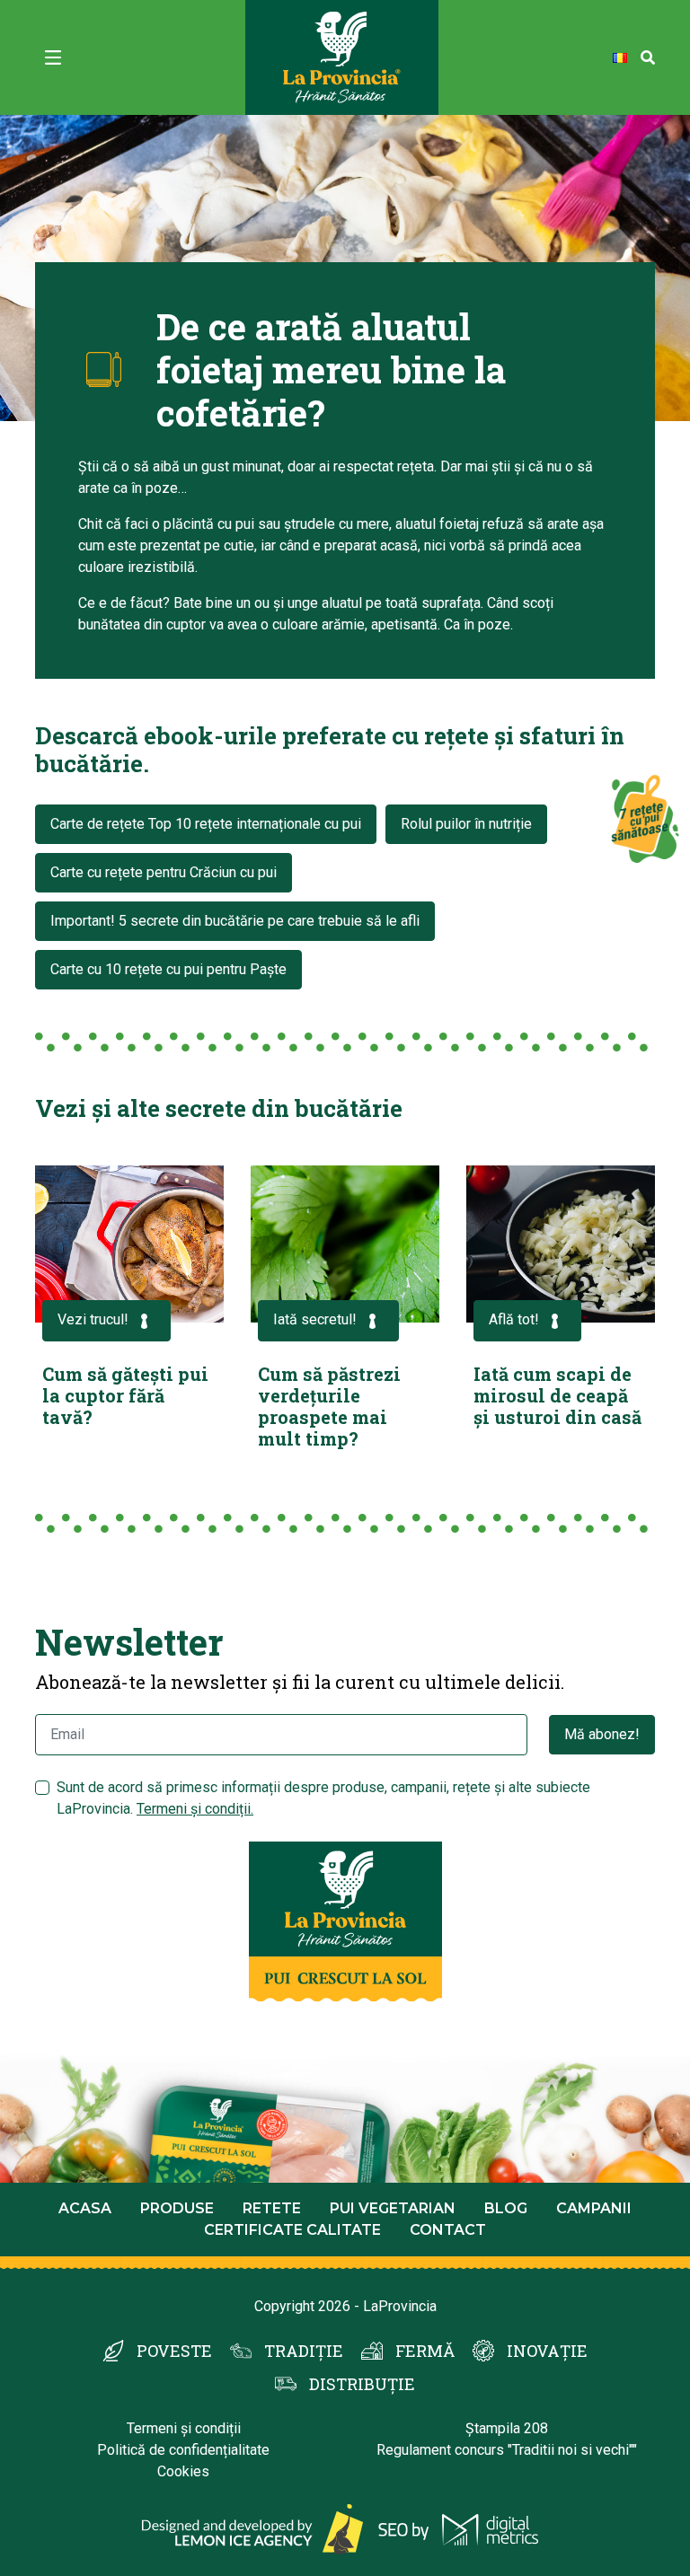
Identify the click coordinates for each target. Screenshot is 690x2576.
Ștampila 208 (507, 2428)
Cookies (183, 2471)
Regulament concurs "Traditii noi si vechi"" (507, 2450)
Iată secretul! (315, 1319)
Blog (506, 2208)
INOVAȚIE (547, 2351)
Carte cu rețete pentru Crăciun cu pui (164, 872)
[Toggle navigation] (53, 57)
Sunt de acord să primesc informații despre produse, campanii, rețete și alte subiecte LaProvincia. (323, 1798)
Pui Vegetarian (393, 2208)
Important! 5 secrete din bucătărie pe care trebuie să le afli (235, 921)
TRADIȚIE (304, 2351)
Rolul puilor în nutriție (466, 824)
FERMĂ (425, 2351)
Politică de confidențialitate (183, 2450)
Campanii (594, 2208)
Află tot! (514, 1319)
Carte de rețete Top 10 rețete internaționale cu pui (206, 824)
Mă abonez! (602, 1734)
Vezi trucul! (93, 1319)
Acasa (85, 2208)
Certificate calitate (292, 2230)
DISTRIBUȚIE (362, 2384)
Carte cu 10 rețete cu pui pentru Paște (168, 969)
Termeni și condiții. (195, 1809)
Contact (448, 2230)
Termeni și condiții (184, 2428)
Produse (177, 2208)
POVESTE (174, 2351)
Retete (272, 2208)
